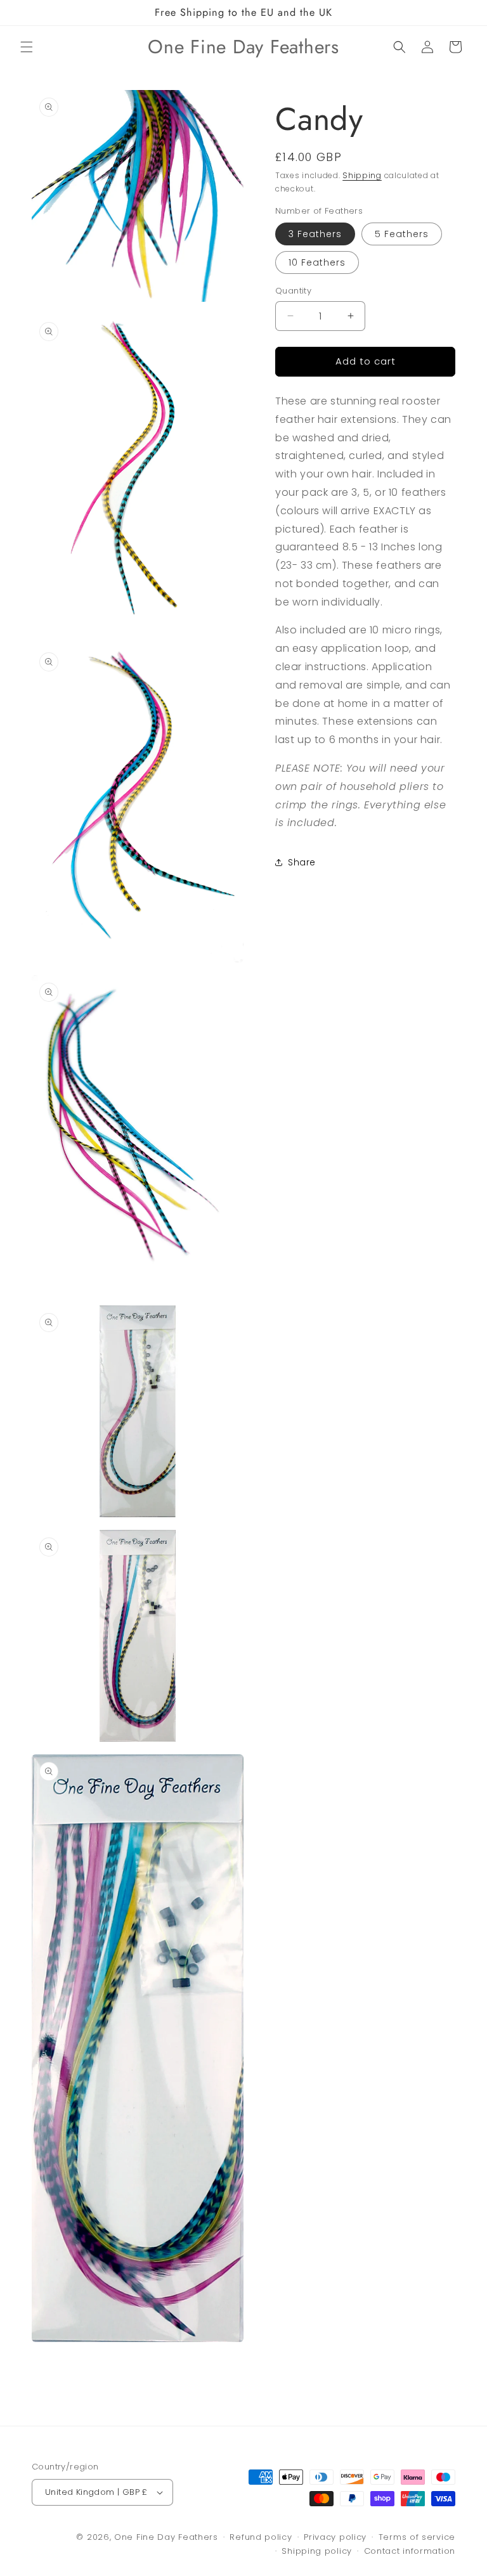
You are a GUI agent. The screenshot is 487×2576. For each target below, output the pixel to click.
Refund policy (261, 2537)
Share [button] (302, 862)
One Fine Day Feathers (166, 2537)
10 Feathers (317, 262)
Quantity (293, 291)
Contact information (410, 2551)
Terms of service (417, 2537)
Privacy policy (335, 2537)
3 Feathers (315, 234)
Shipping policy (317, 2551)
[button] (27, 47)
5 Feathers (402, 234)
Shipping (362, 175)
